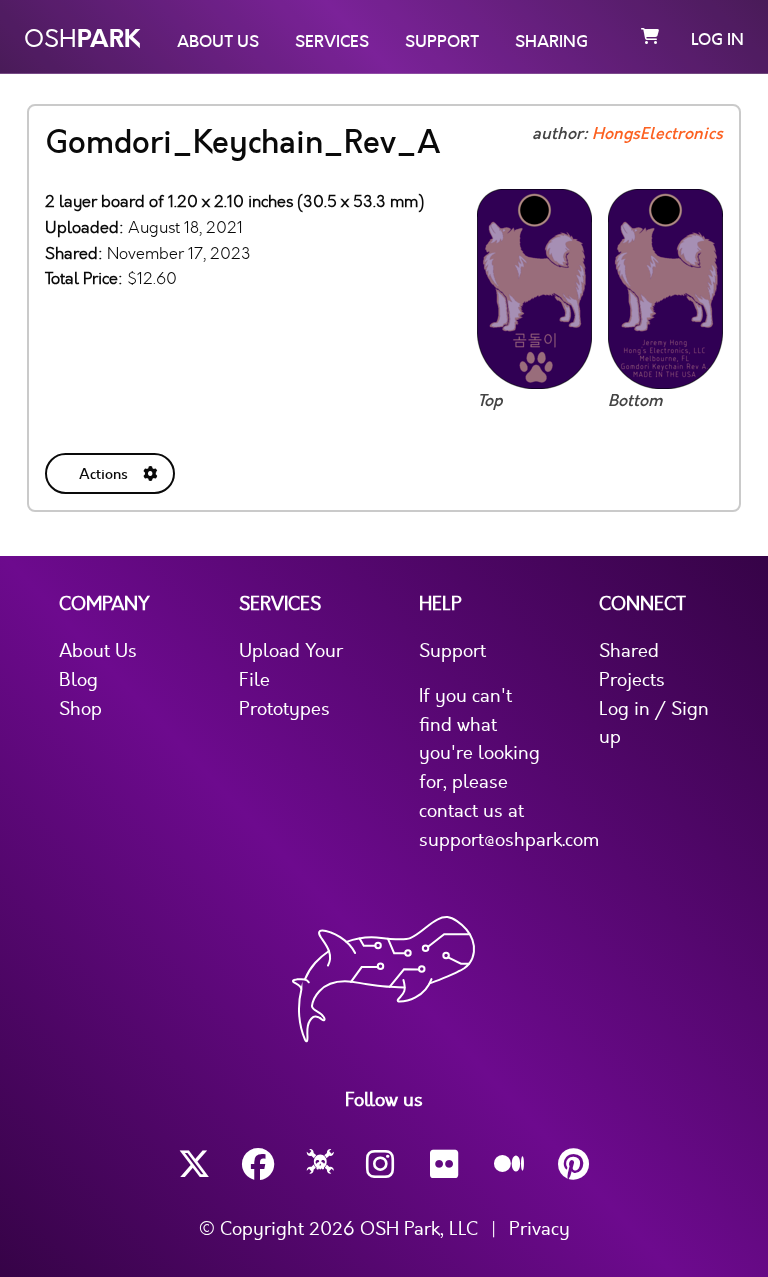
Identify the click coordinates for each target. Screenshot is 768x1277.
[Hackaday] (320, 1165)
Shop (80, 709)
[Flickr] (446, 1164)
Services (332, 42)
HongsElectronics (657, 134)
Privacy (539, 1229)
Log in (717, 40)
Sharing (551, 42)
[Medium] (510, 1165)
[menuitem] (112, 469)
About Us (218, 42)
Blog (78, 680)
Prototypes (284, 709)
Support (442, 42)
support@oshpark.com (509, 840)
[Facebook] (258, 1164)
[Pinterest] (574, 1164)
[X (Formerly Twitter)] (194, 1164)
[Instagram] (382, 1164)
